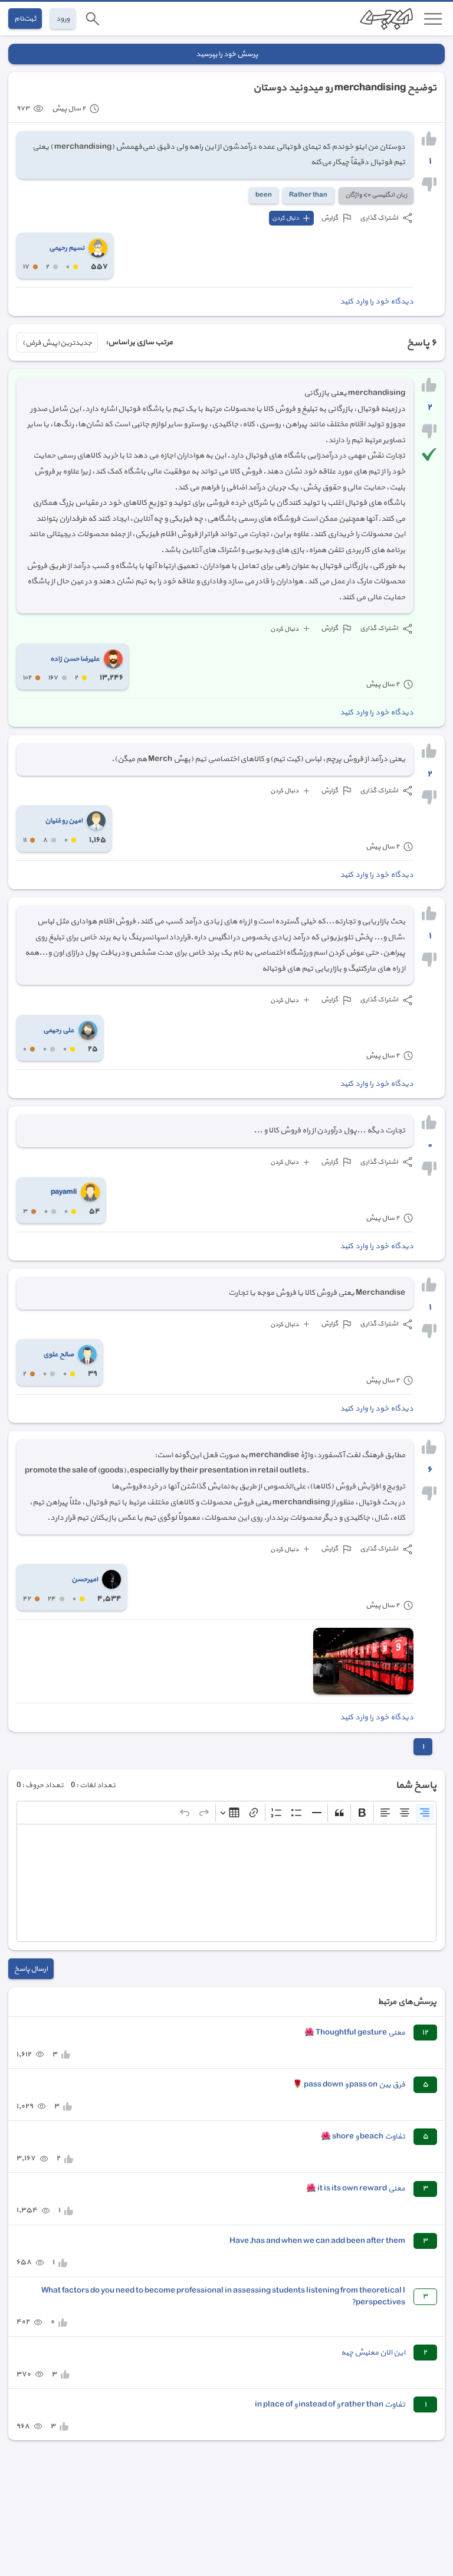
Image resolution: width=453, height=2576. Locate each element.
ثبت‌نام (25, 19)
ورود (63, 19)
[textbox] (226, 1883)
